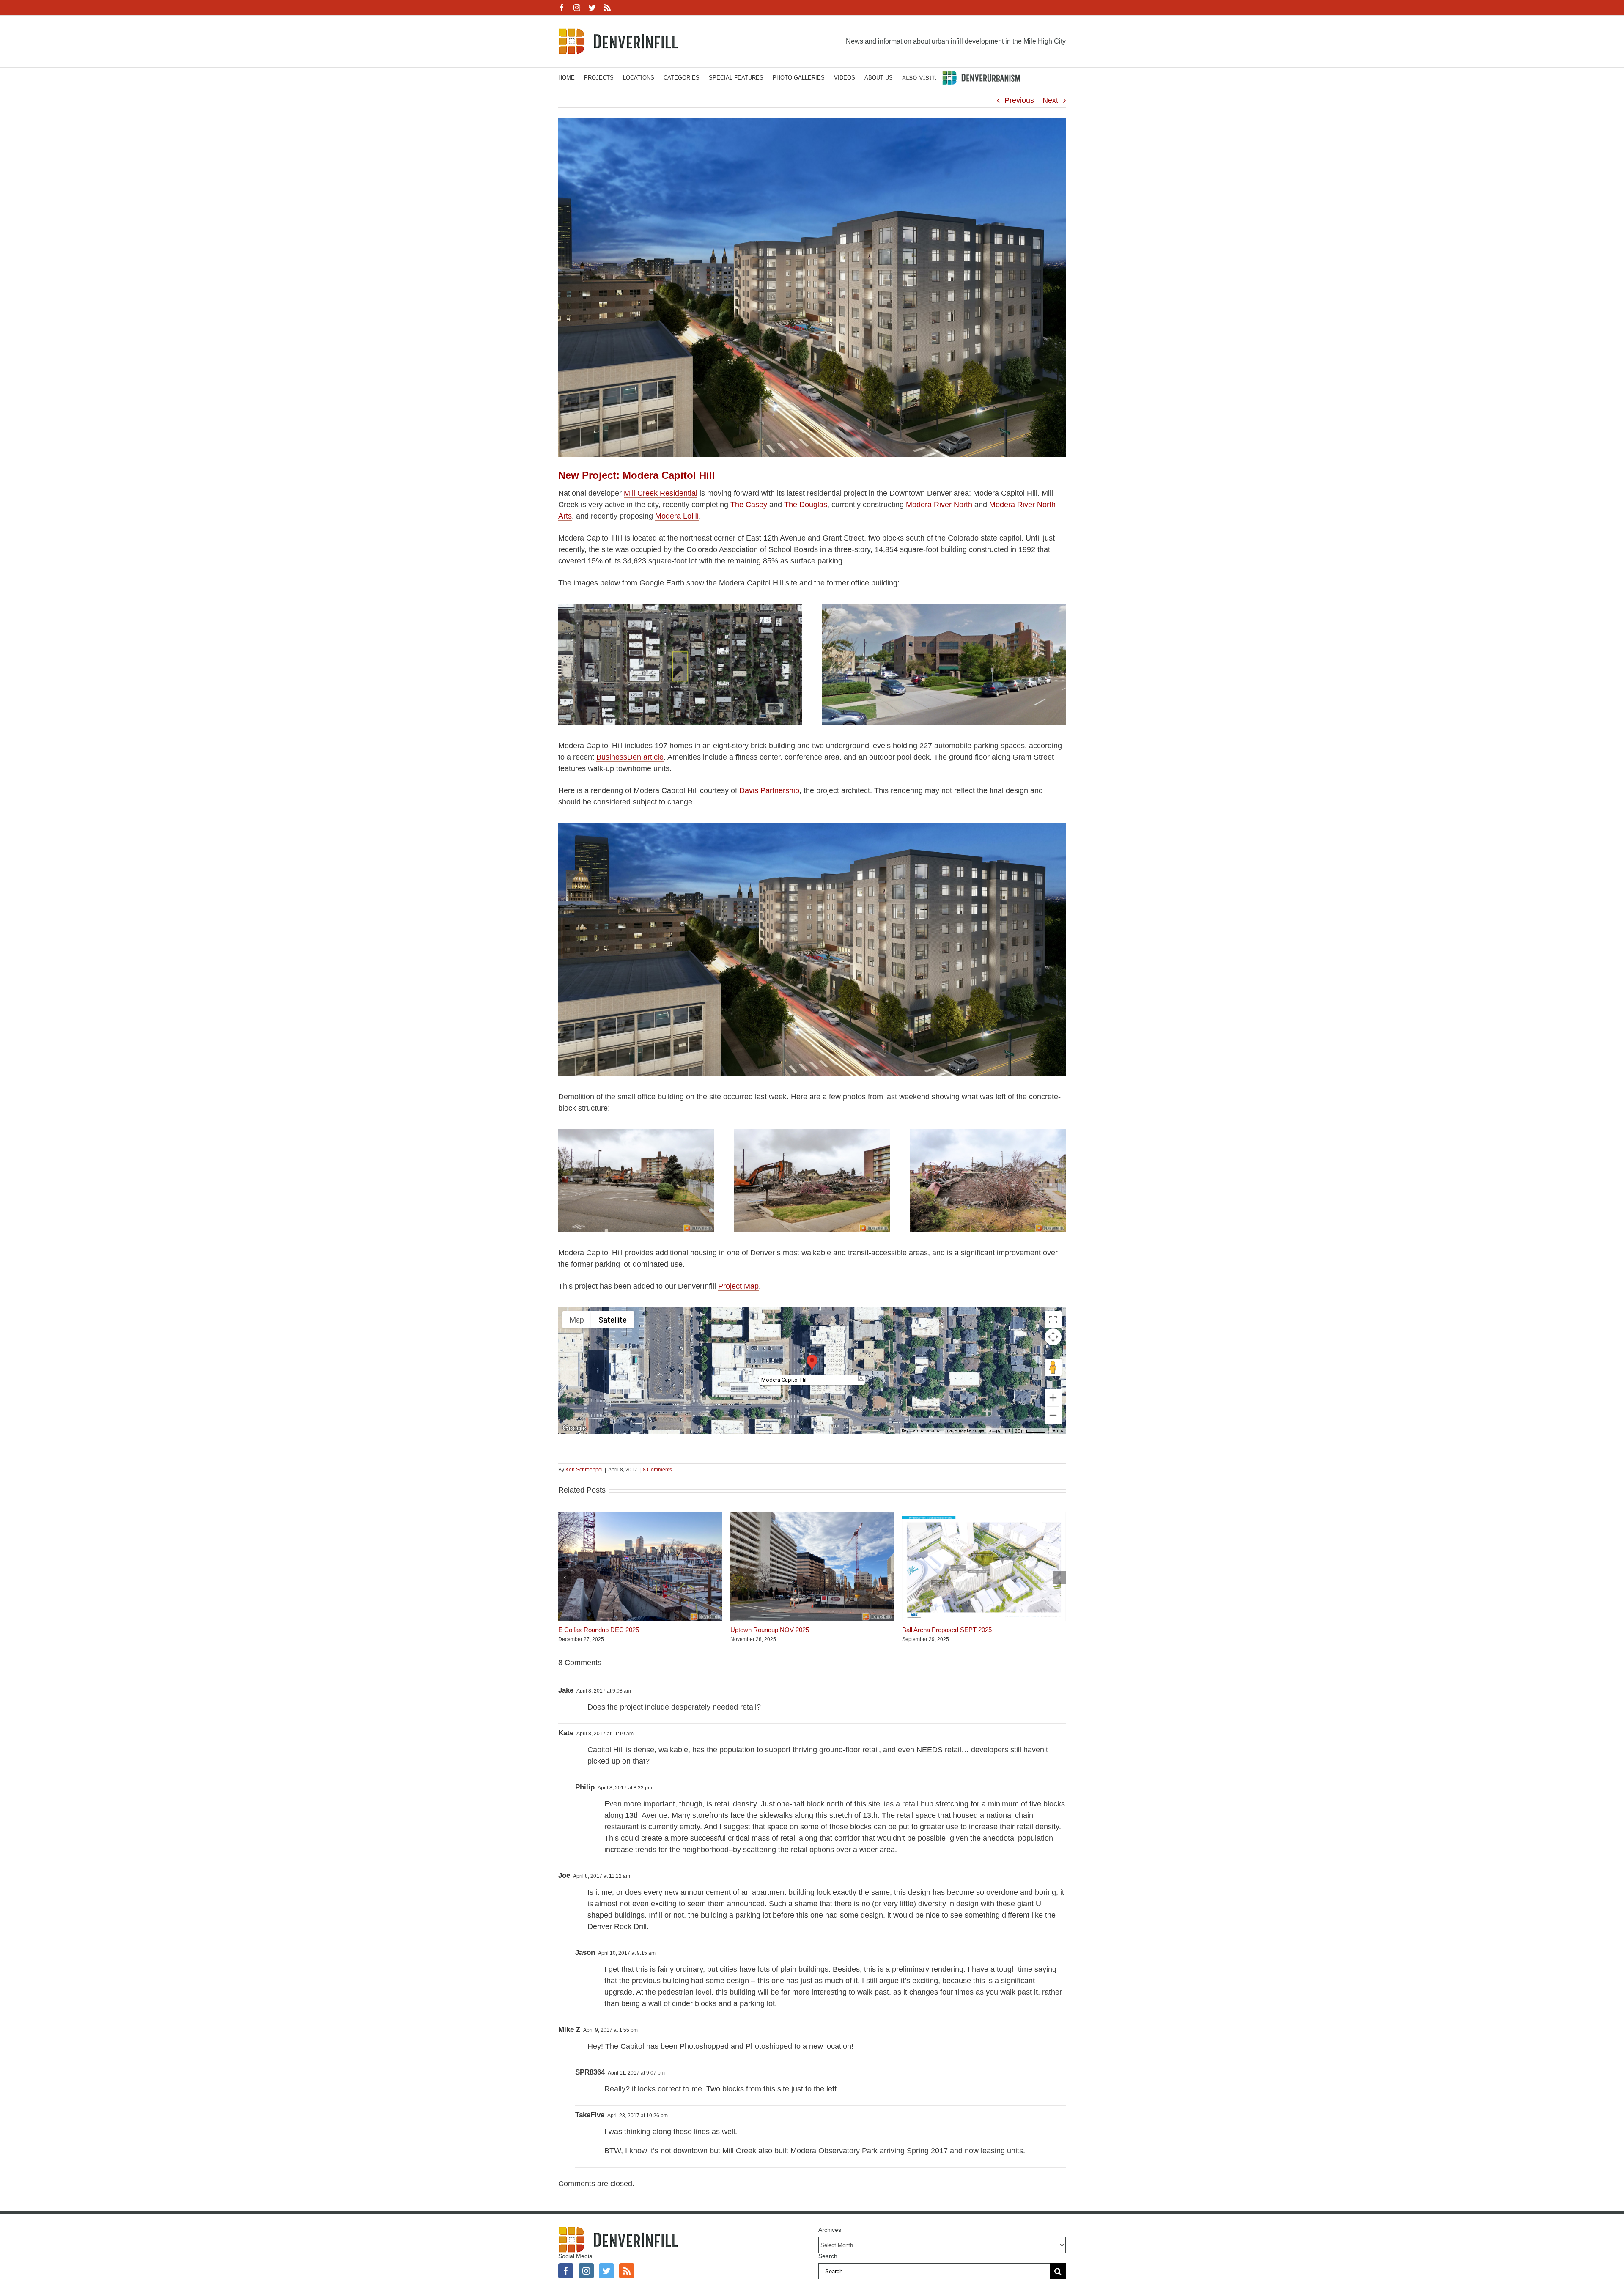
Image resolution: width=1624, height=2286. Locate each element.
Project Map (738, 1286)
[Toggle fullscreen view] (1053, 1320)
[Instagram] (586, 2271)
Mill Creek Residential (661, 493)
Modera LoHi (677, 516)
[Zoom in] (1053, 1398)
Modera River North (939, 505)
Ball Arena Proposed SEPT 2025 (947, 1630)
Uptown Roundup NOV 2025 (770, 1630)
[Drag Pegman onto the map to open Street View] (1053, 1367)
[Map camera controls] (1053, 1337)
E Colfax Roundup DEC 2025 (599, 1630)
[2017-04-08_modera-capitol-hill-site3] (988, 1133)
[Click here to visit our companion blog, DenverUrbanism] (961, 77)
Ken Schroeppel (584, 1470)
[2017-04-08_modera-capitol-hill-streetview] (944, 607)
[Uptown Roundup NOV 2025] (812, 1516)
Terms (1057, 1431)
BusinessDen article (630, 757)
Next (1050, 100)
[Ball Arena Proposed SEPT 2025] (984, 1516)
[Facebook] (566, 2271)
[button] (812, 1363)
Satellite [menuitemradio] (613, 1320)
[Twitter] (606, 2271)
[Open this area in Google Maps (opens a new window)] (574, 1428)
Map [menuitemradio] (577, 1320)
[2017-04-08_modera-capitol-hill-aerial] (680, 607)
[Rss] (627, 2271)
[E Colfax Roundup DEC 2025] (640, 1516)
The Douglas (806, 505)
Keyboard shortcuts (920, 1431)
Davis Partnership (769, 790)
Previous (1019, 100)
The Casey (749, 505)
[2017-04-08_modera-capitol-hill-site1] (636, 1133)
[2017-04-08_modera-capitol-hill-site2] (812, 1133)
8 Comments (657, 1470)
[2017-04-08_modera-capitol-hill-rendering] (812, 826)
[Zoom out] (1053, 1415)
